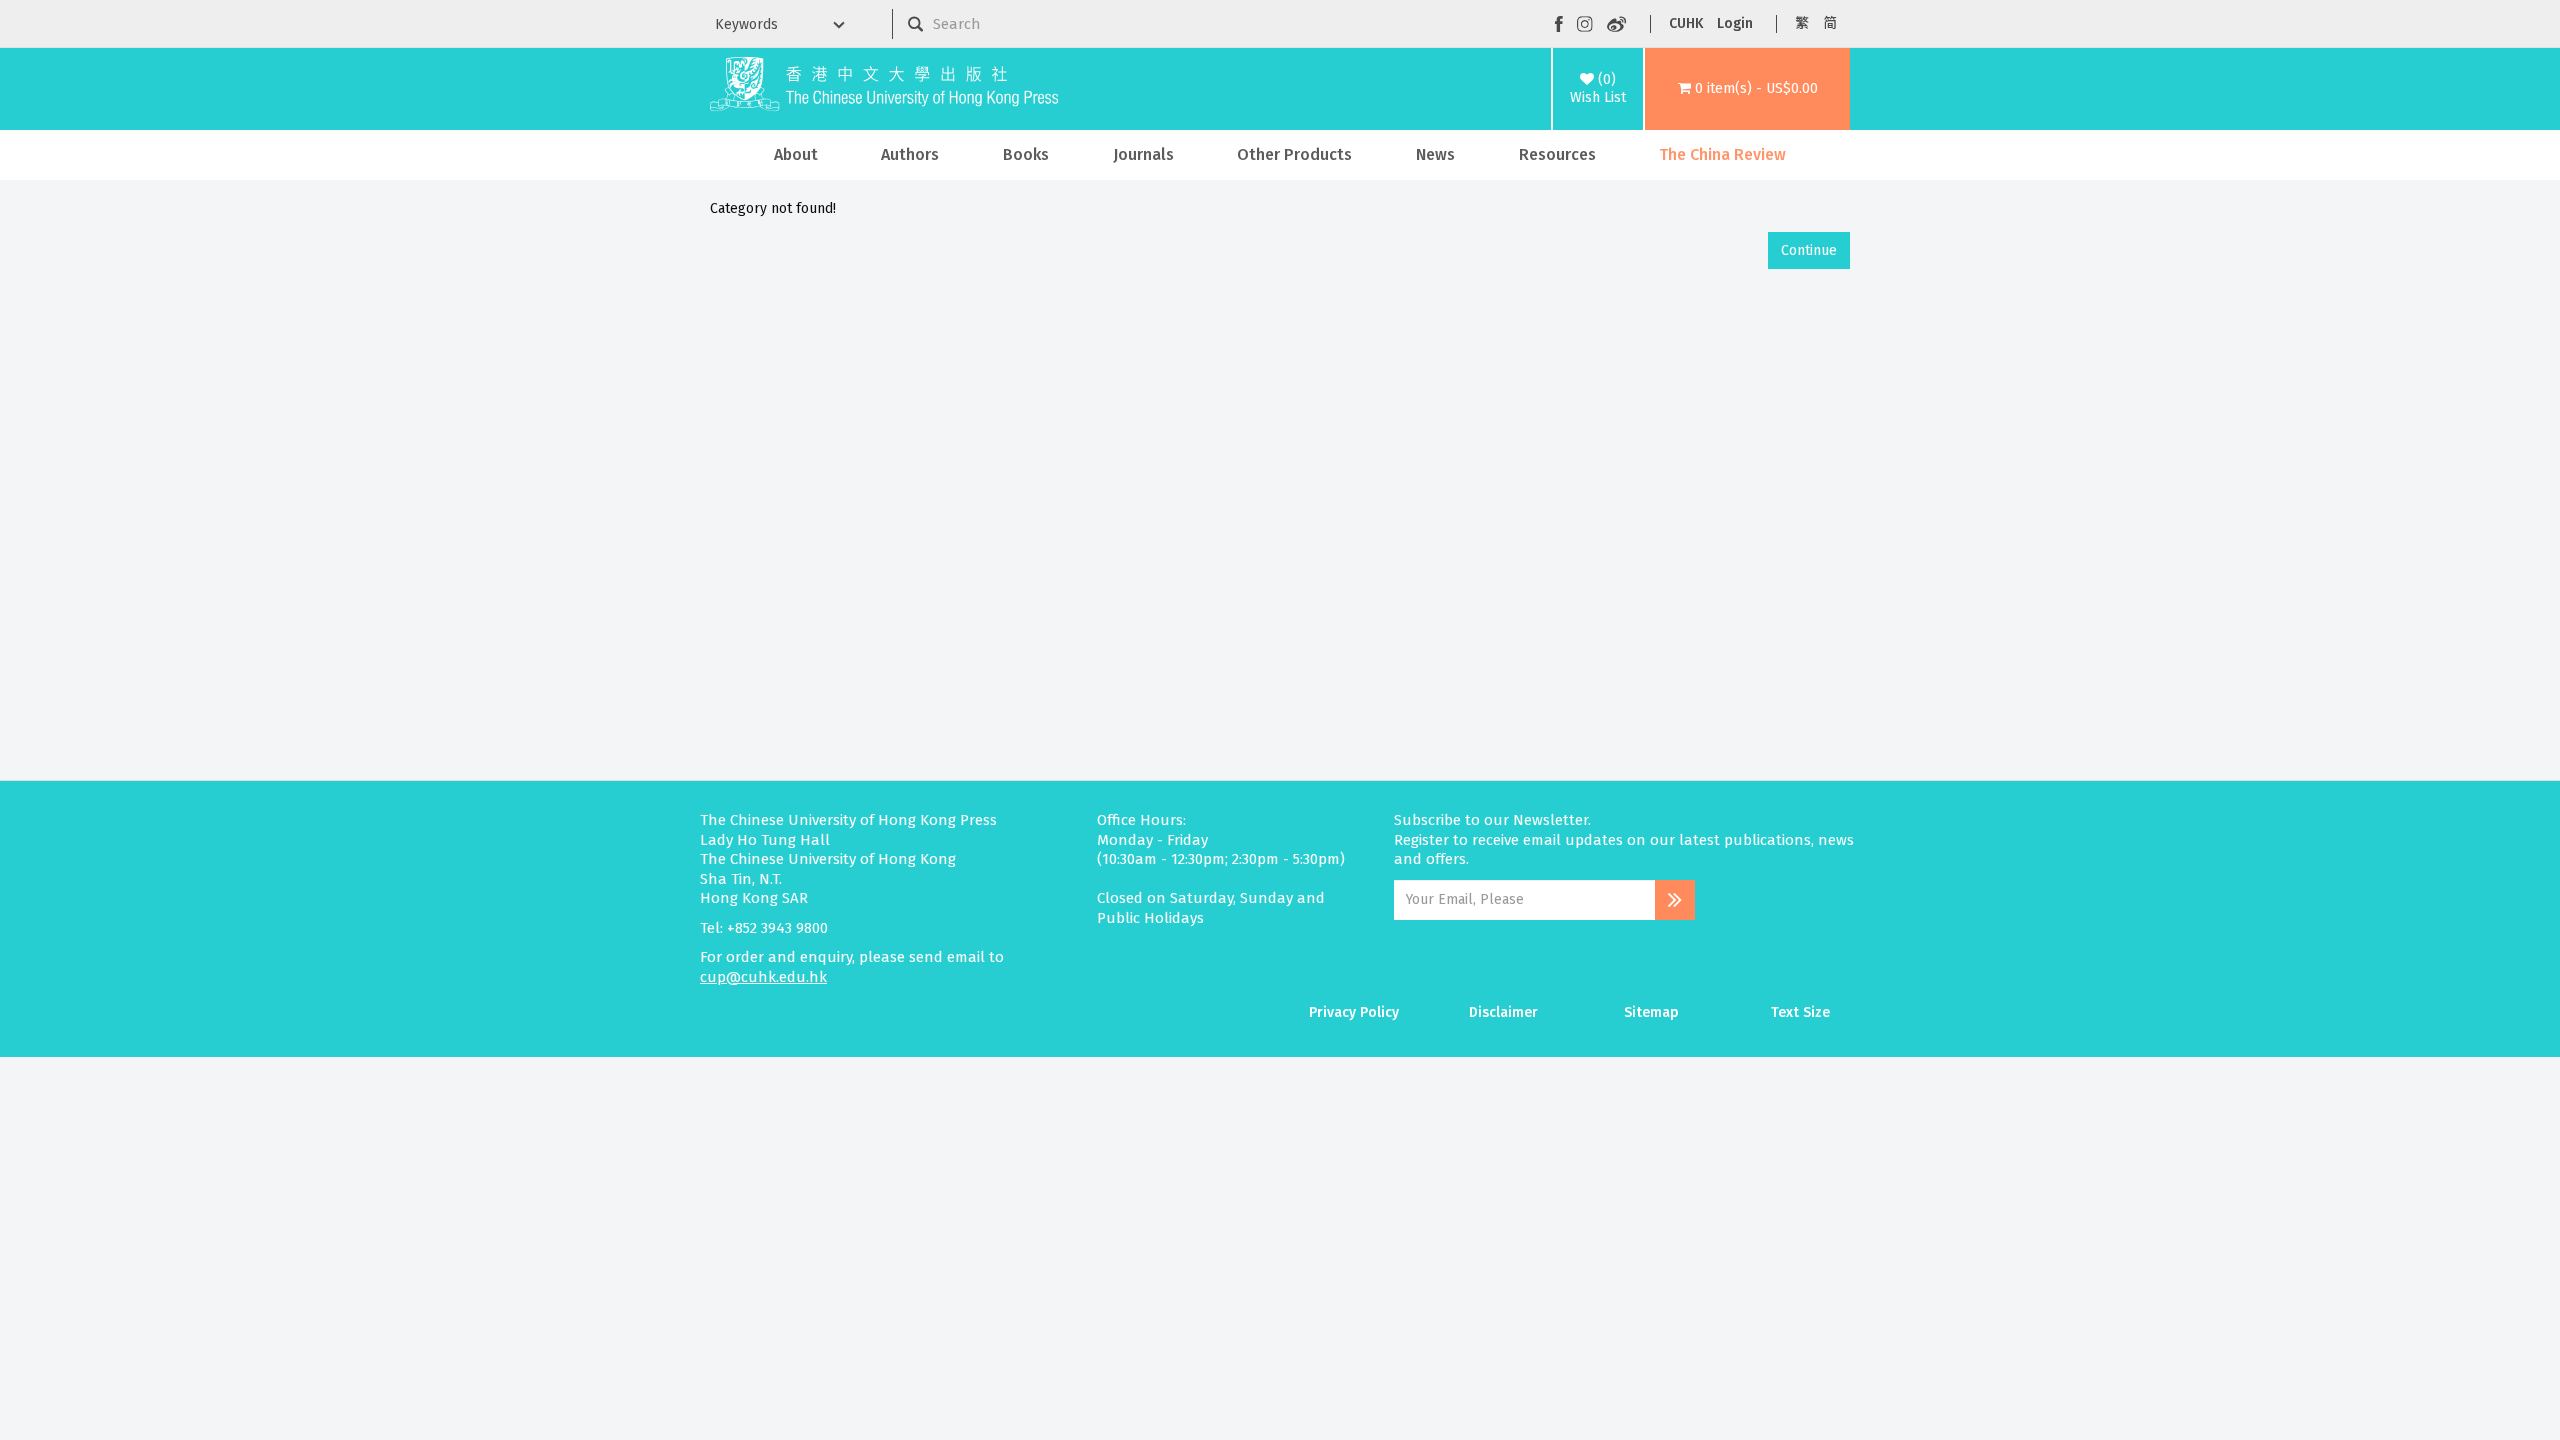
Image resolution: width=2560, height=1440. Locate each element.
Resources (1557, 154)
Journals (1143, 154)
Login (1735, 23)
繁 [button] (1802, 23)
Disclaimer (1503, 1012)
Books (1026, 154)
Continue (1809, 250)
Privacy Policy (1354, 1012)
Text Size (1800, 1012)
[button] (1747, 89)
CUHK (1686, 23)
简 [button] (1830, 23)
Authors (910, 154)
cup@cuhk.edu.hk (763, 977)
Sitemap (1651, 1012)
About (796, 154)
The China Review (1722, 154)
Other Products (1294, 154)
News (1435, 154)
